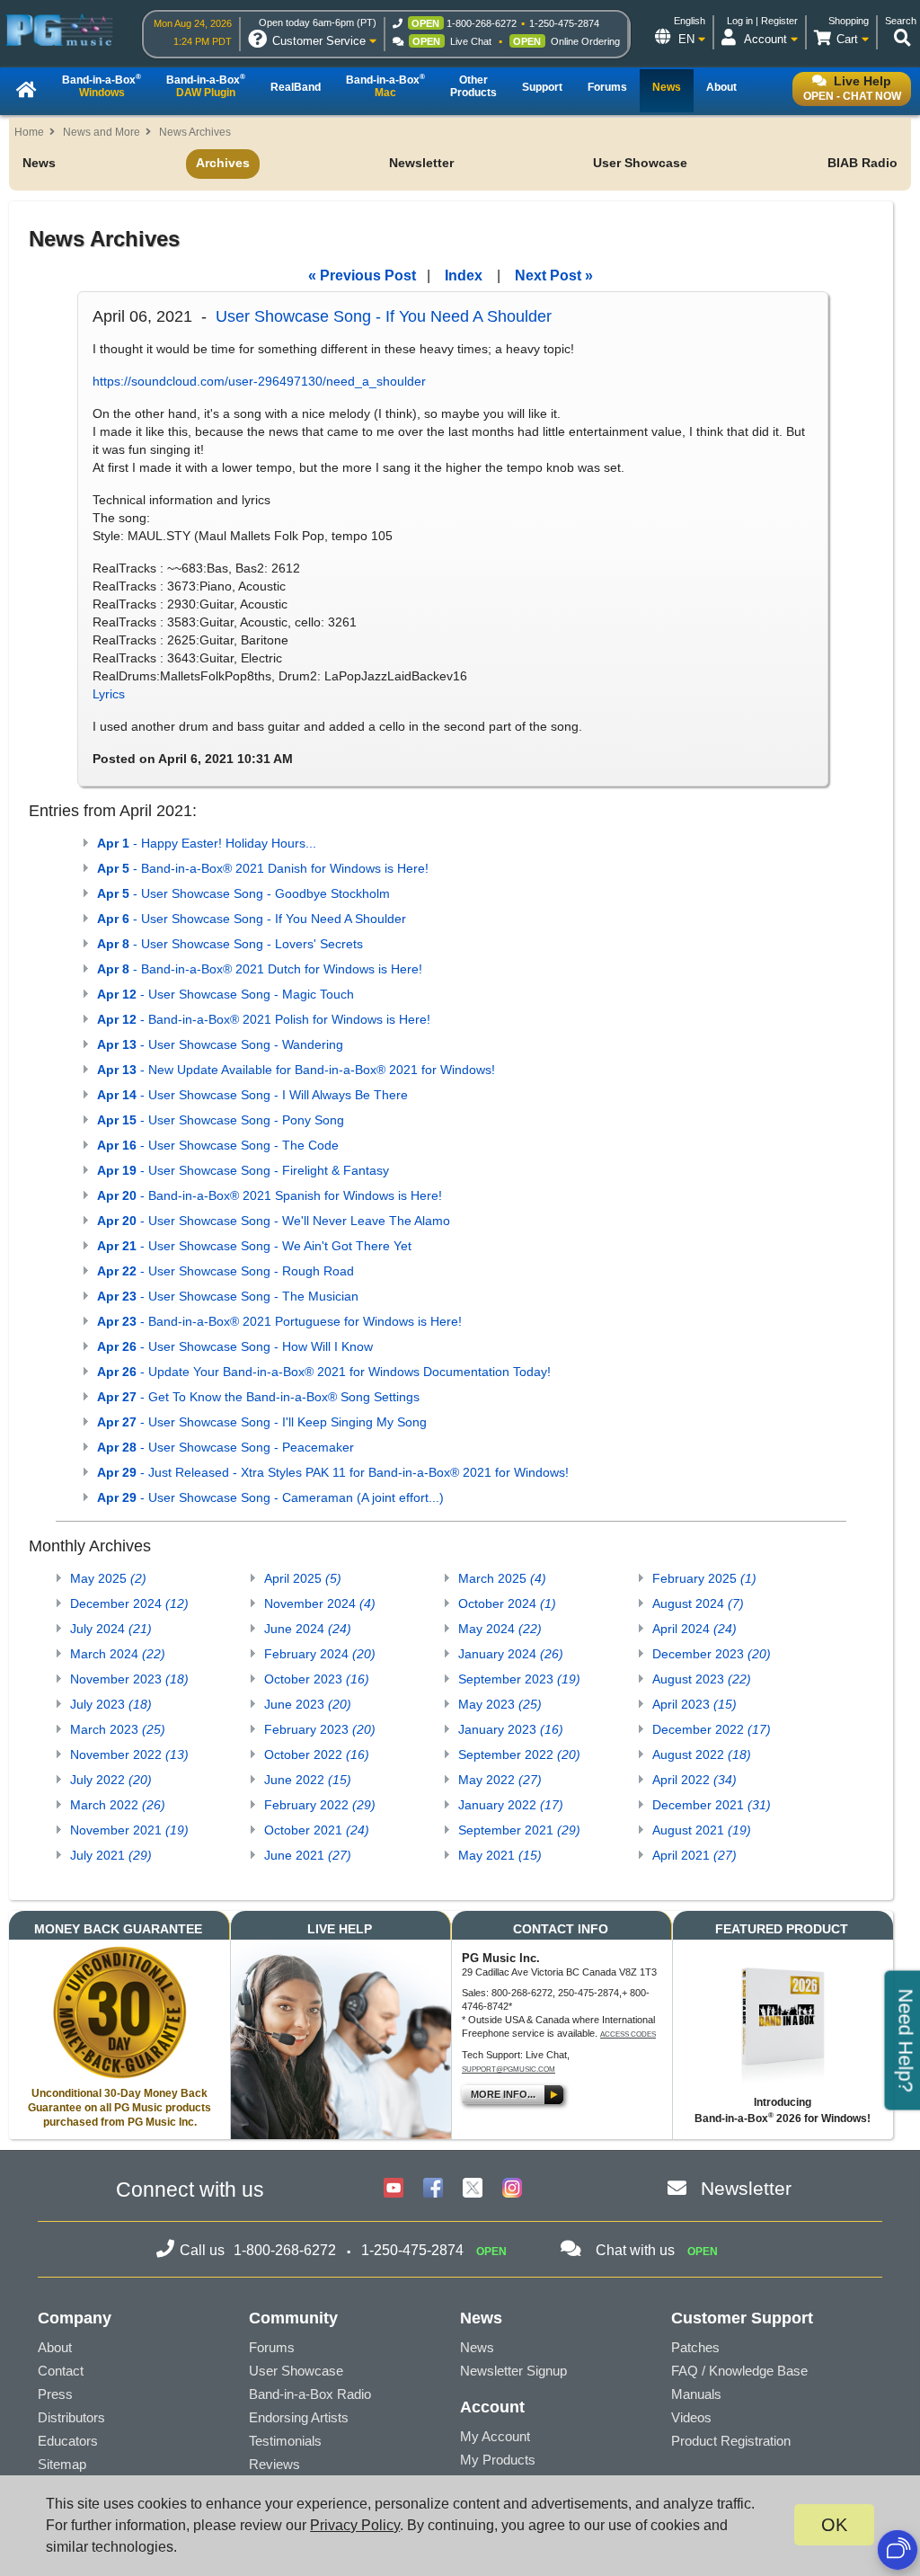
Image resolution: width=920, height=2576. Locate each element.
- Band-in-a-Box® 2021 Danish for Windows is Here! (263, 868)
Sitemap (62, 2464)
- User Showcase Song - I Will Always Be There (252, 1095)
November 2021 (129, 1830)
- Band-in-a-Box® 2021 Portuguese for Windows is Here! (279, 1321)
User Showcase (640, 163)
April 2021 (694, 1855)
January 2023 (511, 1729)
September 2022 (519, 1754)
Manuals (696, 2394)
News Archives (195, 132)
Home (29, 132)
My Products (498, 2460)
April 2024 (694, 1629)
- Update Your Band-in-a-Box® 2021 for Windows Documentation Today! (324, 1372)
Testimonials (285, 2441)
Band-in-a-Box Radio (310, 2394)
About (55, 2347)
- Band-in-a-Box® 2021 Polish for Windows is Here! (264, 1019)
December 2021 (712, 1805)
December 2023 (712, 1654)
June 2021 (308, 1855)
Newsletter (421, 163)
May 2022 (500, 1780)
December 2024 (129, 1603)
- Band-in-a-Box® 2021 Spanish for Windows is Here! (270, 1195)
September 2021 (519, 1830)
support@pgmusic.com (509, 2070)
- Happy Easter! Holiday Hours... (207, 843)
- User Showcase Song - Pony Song (221, 1120)
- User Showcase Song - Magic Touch (226, 994)
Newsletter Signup (513, 2371)
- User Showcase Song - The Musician (228, 1296)
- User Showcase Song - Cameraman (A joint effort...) (270, 1497)
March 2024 (118, 1654)
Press (55, 2394)
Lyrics (109, 694)
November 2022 (129, 1754)
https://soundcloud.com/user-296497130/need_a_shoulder (259, 381)
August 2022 (702, 1754)
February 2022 (320, 1805)
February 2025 (704, 1578)
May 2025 (108, 1578)
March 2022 (118, 1805)
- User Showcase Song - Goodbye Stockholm (243, 893)
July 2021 (111, 1855)
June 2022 (308, 1780)
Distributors (71, 2417)
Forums (272, 2347)
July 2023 (111, 1704)
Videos (691, 2417)
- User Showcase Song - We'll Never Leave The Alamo (274, 1221)
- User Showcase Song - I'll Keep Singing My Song (262, 1422)
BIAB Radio (862, 163)
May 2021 (500, 1855)
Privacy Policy (355, 2525)
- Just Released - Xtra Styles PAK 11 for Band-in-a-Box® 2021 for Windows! (333, 1472)
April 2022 (694, 1780)
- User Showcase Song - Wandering (220, 1044)
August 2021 (702, 1830)
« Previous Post (362, 275)
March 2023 (118, 1729)
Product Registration (731, 2441)
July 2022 (111, 1780)
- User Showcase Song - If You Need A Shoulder (252, 919)
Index (464, 275)
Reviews (274, 2464)
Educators (68, 2441)
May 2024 (500, 1629)
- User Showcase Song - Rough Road (226, 1271)
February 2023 (320, 1729)
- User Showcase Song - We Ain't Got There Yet (254, 1246)
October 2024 (507, 1603)
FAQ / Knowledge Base (739, 2371)
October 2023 (317, 1679)
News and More (102, 132)
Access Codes (628, 2034)
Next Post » (554, 275)
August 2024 (698, 1603)
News (39, 163)
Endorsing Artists (299, 2417)
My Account (495, 2436)
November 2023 (129, 1679)
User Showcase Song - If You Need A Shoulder (384, 316)
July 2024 (111, 1629)
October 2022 (317, 1754)
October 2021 (317, 1830)
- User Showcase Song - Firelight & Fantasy (243, 1170)
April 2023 (694, 1704)
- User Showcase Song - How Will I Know (235, 1346)
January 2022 (511, 1805)
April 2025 (303, 1578)
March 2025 (502, 1578)
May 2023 (500, 1704)
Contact (61, 2371)
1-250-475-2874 (564, 23)
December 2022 (712, 1729)
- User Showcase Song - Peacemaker (226, 1447)
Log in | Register (762, 21)
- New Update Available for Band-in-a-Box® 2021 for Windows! (296, 1070)
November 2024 (320, 1603)
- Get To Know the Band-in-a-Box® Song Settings (258, 1397)
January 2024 (511, 1654)
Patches (695, 2347)
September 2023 (519, 1679)
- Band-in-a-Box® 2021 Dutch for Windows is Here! (260, 969)
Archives (223, 163)
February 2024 (320, 1654)
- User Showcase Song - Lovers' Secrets (230, 944)
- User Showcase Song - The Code (218, 1145)
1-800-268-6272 (482, 23)
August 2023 (702, 1679)
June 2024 (308, 1629)
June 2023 (308, 1704)
